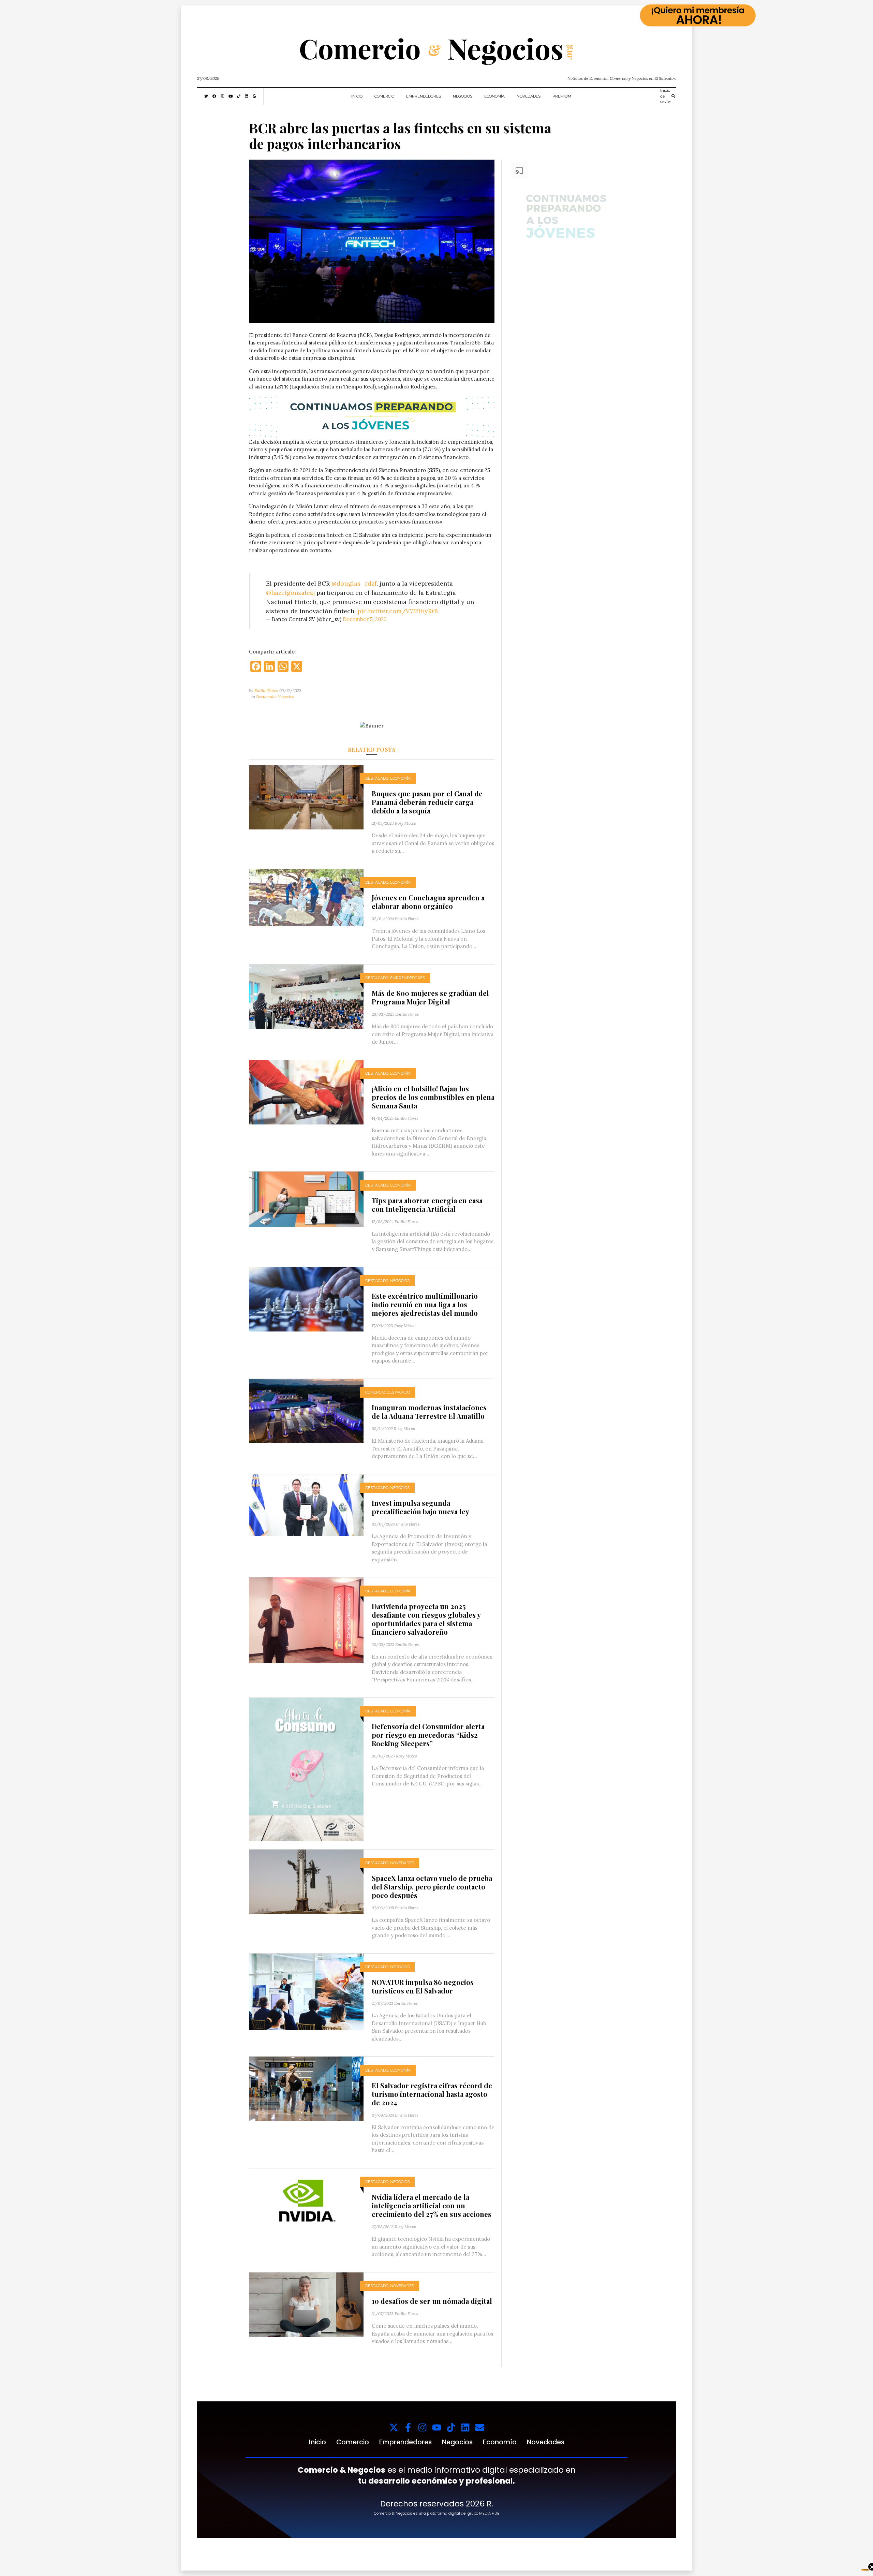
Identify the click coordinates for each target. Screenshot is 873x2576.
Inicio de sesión (666, 96)
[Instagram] (422, 2427)
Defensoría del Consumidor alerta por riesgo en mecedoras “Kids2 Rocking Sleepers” (428, 1735)
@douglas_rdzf (354, 583)
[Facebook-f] (408, 2427)
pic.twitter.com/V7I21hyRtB (398, 611)
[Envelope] (480, 2427)
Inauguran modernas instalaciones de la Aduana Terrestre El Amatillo (429, 1412)
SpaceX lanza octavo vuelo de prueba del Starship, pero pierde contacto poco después (432, 1887)
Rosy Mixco (405, 823)
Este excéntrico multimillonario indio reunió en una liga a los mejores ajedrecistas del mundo (425, 1304)
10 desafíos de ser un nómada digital (433, 2301)
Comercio (384, 96)
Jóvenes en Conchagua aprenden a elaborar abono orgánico (428, 902)
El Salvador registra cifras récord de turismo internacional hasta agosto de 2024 (432, 2094)
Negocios (463, 96)
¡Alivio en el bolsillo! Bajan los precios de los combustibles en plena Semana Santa (433, 1097)
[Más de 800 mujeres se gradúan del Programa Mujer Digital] (306, 996)
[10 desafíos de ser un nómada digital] (306, 2304)
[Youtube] (437, 2427)
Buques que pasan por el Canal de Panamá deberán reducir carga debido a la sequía (427, 802)
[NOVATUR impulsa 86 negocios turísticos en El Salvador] (306, 1991)
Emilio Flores (266, 690)
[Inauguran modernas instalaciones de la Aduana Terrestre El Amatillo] (306, 1410)
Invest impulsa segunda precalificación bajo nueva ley (420, 1507)
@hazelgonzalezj (290, 593)
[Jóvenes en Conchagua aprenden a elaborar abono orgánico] (306, 897)
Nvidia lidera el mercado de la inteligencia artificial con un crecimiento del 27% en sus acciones (432, 2205)
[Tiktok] (451, 2427)
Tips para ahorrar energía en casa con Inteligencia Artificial (427, 1205)
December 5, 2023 (365, 619)
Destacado (266, 697)
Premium (562, 96)
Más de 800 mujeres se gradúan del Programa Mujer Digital (430, 997)
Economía (494, 96)
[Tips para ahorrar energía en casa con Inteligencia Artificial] (306, 1199)
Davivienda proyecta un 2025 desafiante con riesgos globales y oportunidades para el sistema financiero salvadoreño (426, 1619)
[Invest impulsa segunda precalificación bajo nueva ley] (306, 1505)
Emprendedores (424, 96)
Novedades (529, 96)
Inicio (357, 96)
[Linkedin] (465, 2427)
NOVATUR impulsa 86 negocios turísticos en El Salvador (423, 1986)
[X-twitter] (394, 2427)
